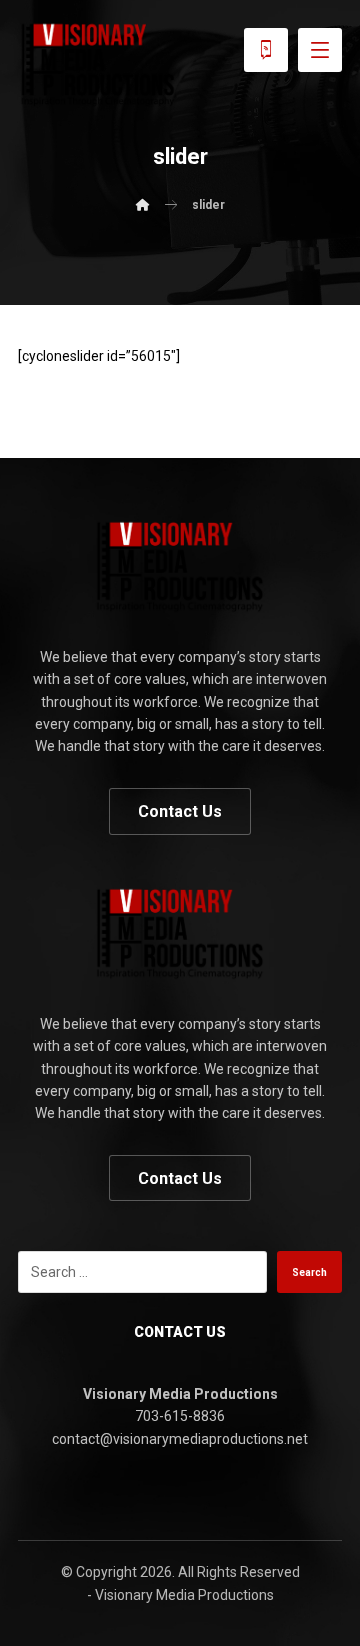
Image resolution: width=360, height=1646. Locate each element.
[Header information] (266, 48)
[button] (320, 50)
